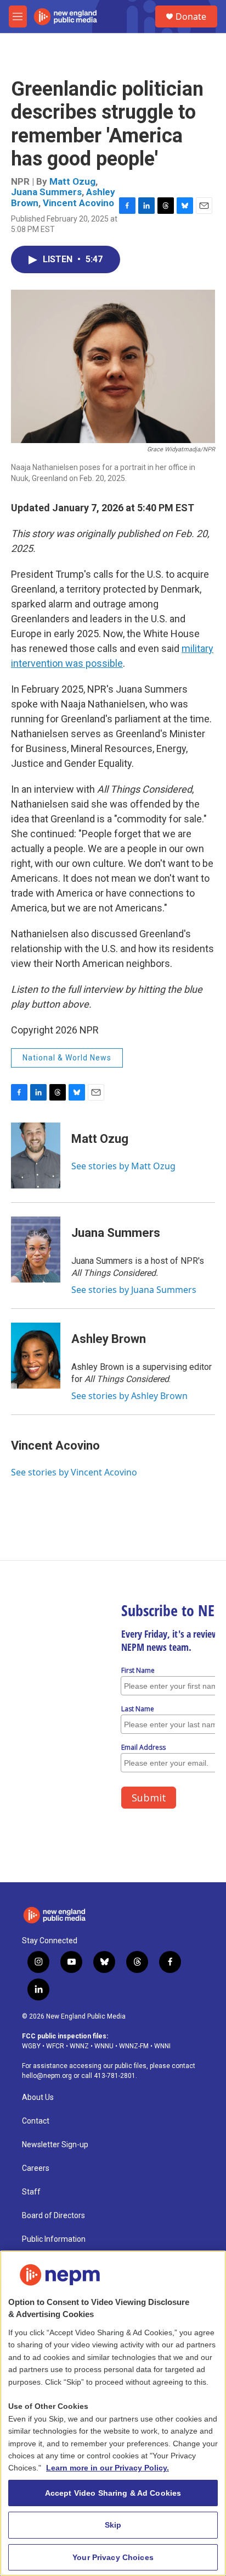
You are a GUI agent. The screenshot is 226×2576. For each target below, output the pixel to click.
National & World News (67, 1058)
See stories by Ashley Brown (129, 1396)
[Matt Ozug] (36, 1156)
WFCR (55, 2046)
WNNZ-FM (134, 2046)
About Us (38, 2097)
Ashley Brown (109, 1339)
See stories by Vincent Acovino (74, 1472)
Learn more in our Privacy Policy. (108, 2468)
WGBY (31, 2046)
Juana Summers (46, 192)
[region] (113, 2413)
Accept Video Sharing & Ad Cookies (113, 2493)
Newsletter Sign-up (55, 2145)
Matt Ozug (72, 181)
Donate (191, 16)
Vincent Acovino (78, 203)
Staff (31, 2192)
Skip (113, 2525)
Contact (36, 2121)
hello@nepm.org (47, 2076)
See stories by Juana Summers (134, 1290)
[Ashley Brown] (36, 1356)
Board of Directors (53, 2216)
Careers (36, 2168)
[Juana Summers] (36, 1250)
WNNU (104, 2046)
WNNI (162, 2046)
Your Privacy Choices (113, 2557)
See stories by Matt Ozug (123, 1166)
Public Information (54, 2239)
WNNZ (79, 2046)
